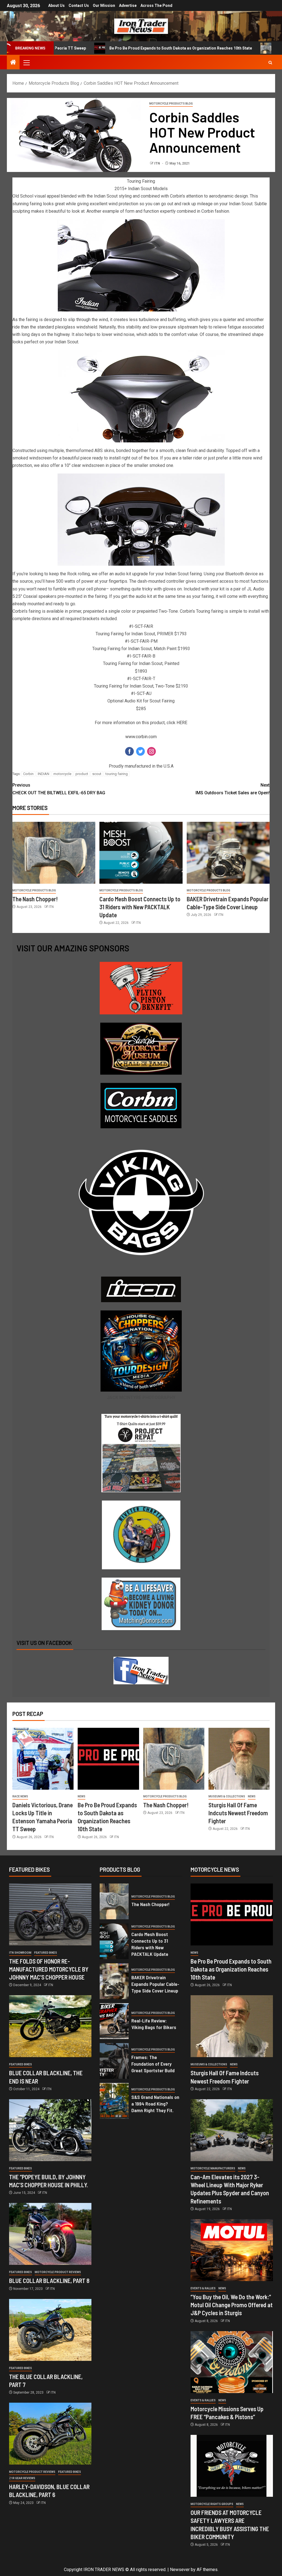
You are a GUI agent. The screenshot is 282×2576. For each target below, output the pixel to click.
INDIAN (44, 774)
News (82, 1796)
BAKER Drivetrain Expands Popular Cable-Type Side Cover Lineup (155, 1984)
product (82, 774)
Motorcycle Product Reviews (58, 2272)
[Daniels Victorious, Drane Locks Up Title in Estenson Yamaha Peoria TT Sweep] (43, 1759)
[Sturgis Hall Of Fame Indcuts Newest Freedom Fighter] (239, 1759)
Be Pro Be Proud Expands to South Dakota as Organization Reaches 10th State (110, 48)
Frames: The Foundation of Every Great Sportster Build (153, 2064)
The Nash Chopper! (222, 48)
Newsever (180, 2570)
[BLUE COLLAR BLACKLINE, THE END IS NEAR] (50, 2026)
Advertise (128, 6)
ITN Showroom (20, 1953)
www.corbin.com (141, 737)
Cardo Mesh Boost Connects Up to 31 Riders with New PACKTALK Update (140, 907)
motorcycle (62, 774)
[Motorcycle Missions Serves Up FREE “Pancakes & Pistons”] (232, 2362)
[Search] (270, 63)
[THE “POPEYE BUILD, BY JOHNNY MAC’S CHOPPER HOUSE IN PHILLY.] (50, 2130)
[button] (26, 62)
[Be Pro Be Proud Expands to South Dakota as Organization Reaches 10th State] (108, 1759)
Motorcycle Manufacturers (213, 2168)
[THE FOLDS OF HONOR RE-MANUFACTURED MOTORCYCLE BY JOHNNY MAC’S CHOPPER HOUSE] (50, 1914)
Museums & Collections (227, 1796)
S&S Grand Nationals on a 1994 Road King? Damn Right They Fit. (155, 2104)
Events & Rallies (203, 2288)
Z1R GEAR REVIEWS (22, 2478)
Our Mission (104, 6)
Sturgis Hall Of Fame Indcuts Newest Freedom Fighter (238, 1813)
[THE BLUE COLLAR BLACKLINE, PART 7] (50, 2330)
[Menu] (26, 62)
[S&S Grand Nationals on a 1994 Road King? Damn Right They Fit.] (114, 2101)
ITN (158, 163)
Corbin (28, 774)
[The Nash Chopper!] (54, 853)
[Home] (13, 63)
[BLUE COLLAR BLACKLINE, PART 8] (50, 2234)
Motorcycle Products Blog (171, 104)
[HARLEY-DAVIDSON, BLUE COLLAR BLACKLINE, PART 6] (50, 2434)
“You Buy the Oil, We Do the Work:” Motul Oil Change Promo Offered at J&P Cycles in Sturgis (232, 2305)
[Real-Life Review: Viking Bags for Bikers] (114, 2021)
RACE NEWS (20, 1796)
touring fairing (117, 774)
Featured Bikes (46, 1953)
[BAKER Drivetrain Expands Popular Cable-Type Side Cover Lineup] (228, 853)
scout (97, 774)
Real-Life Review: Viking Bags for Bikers (154, 2024)
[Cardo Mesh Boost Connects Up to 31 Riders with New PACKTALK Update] (141, 853)
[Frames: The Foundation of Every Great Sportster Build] (114, 2061)
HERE (182, 723)
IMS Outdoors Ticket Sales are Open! (233, 789)
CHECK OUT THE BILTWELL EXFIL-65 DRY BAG (59, 789)
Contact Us (79, 6)
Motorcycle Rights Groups (212, 2504)
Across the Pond (156, 6)
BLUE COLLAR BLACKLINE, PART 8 (49, 2281)
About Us (56, 6)
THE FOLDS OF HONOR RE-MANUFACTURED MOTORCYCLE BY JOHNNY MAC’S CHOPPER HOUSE (49, 1969)
